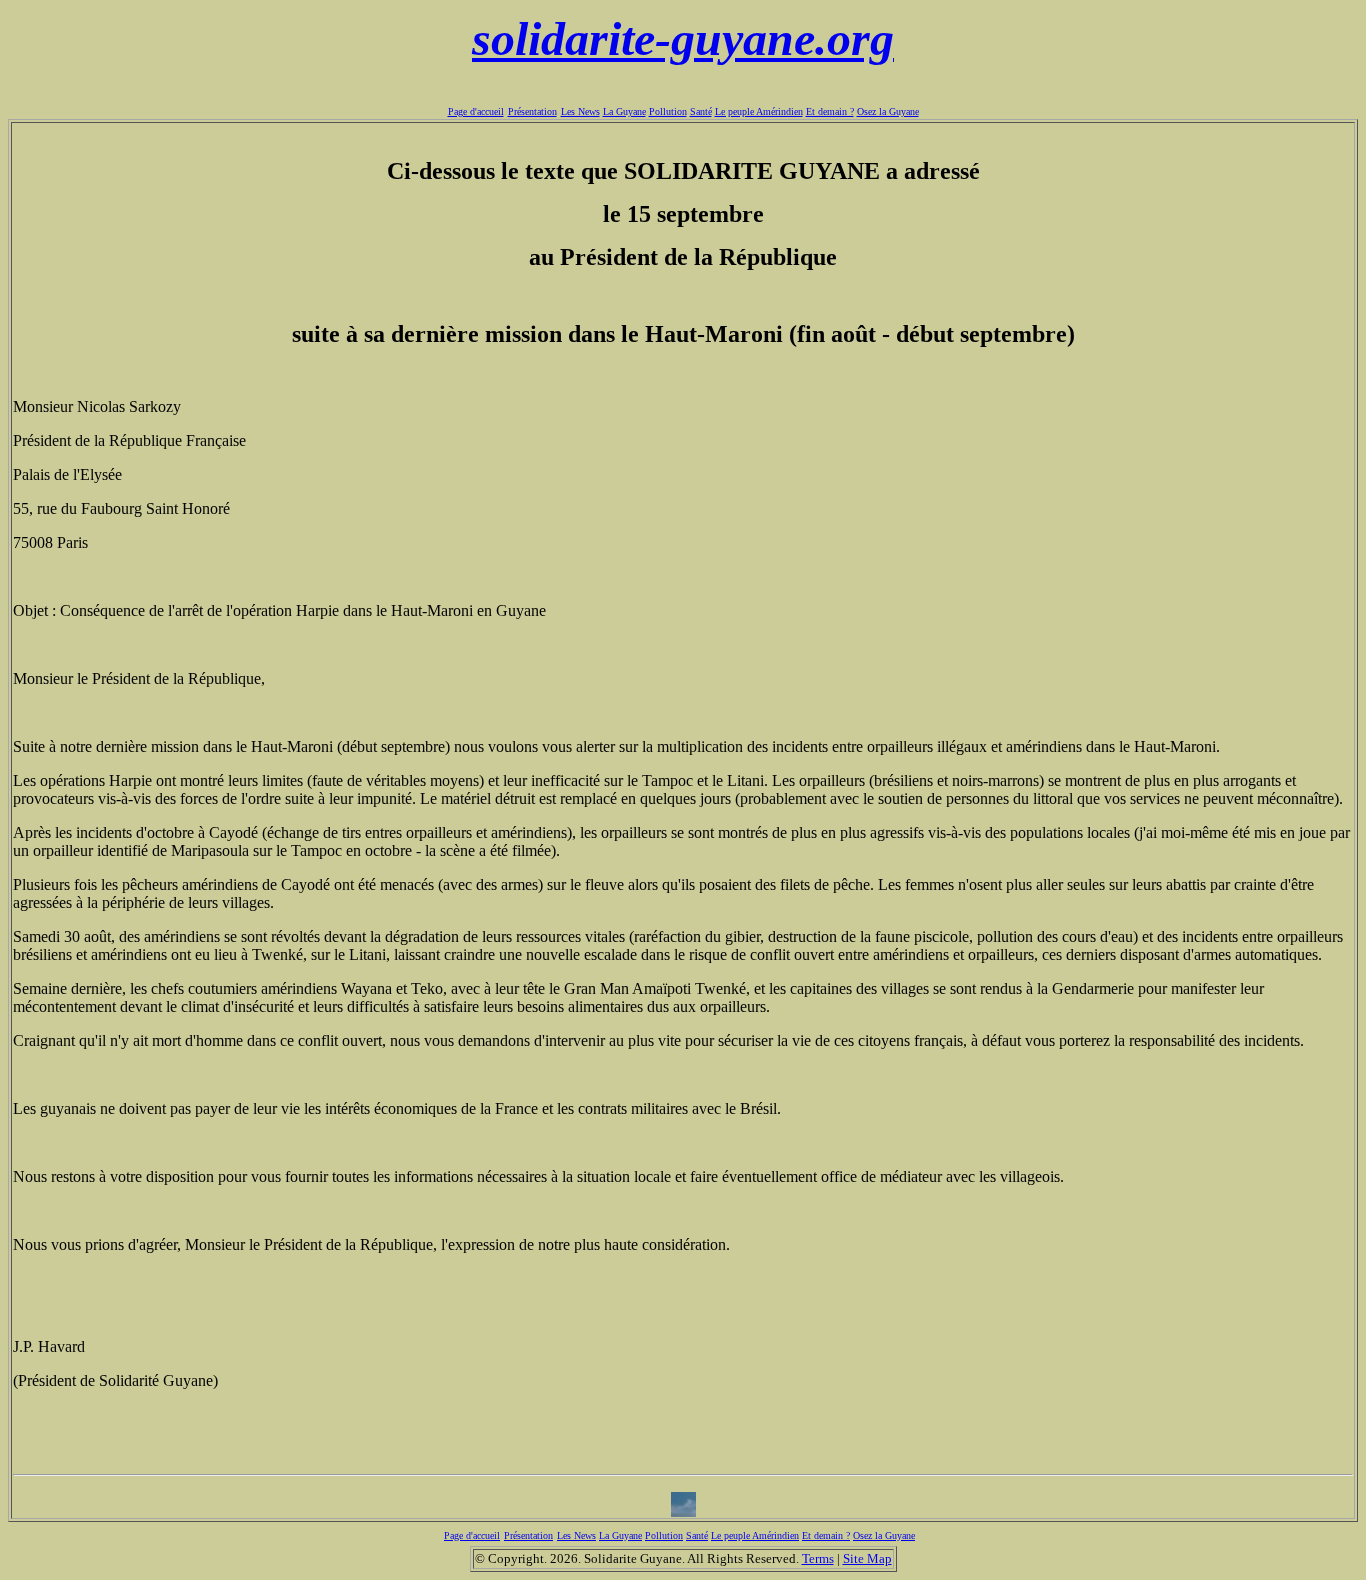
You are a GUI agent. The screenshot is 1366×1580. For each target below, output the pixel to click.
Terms (818, 1558)
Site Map (867, 1558)
